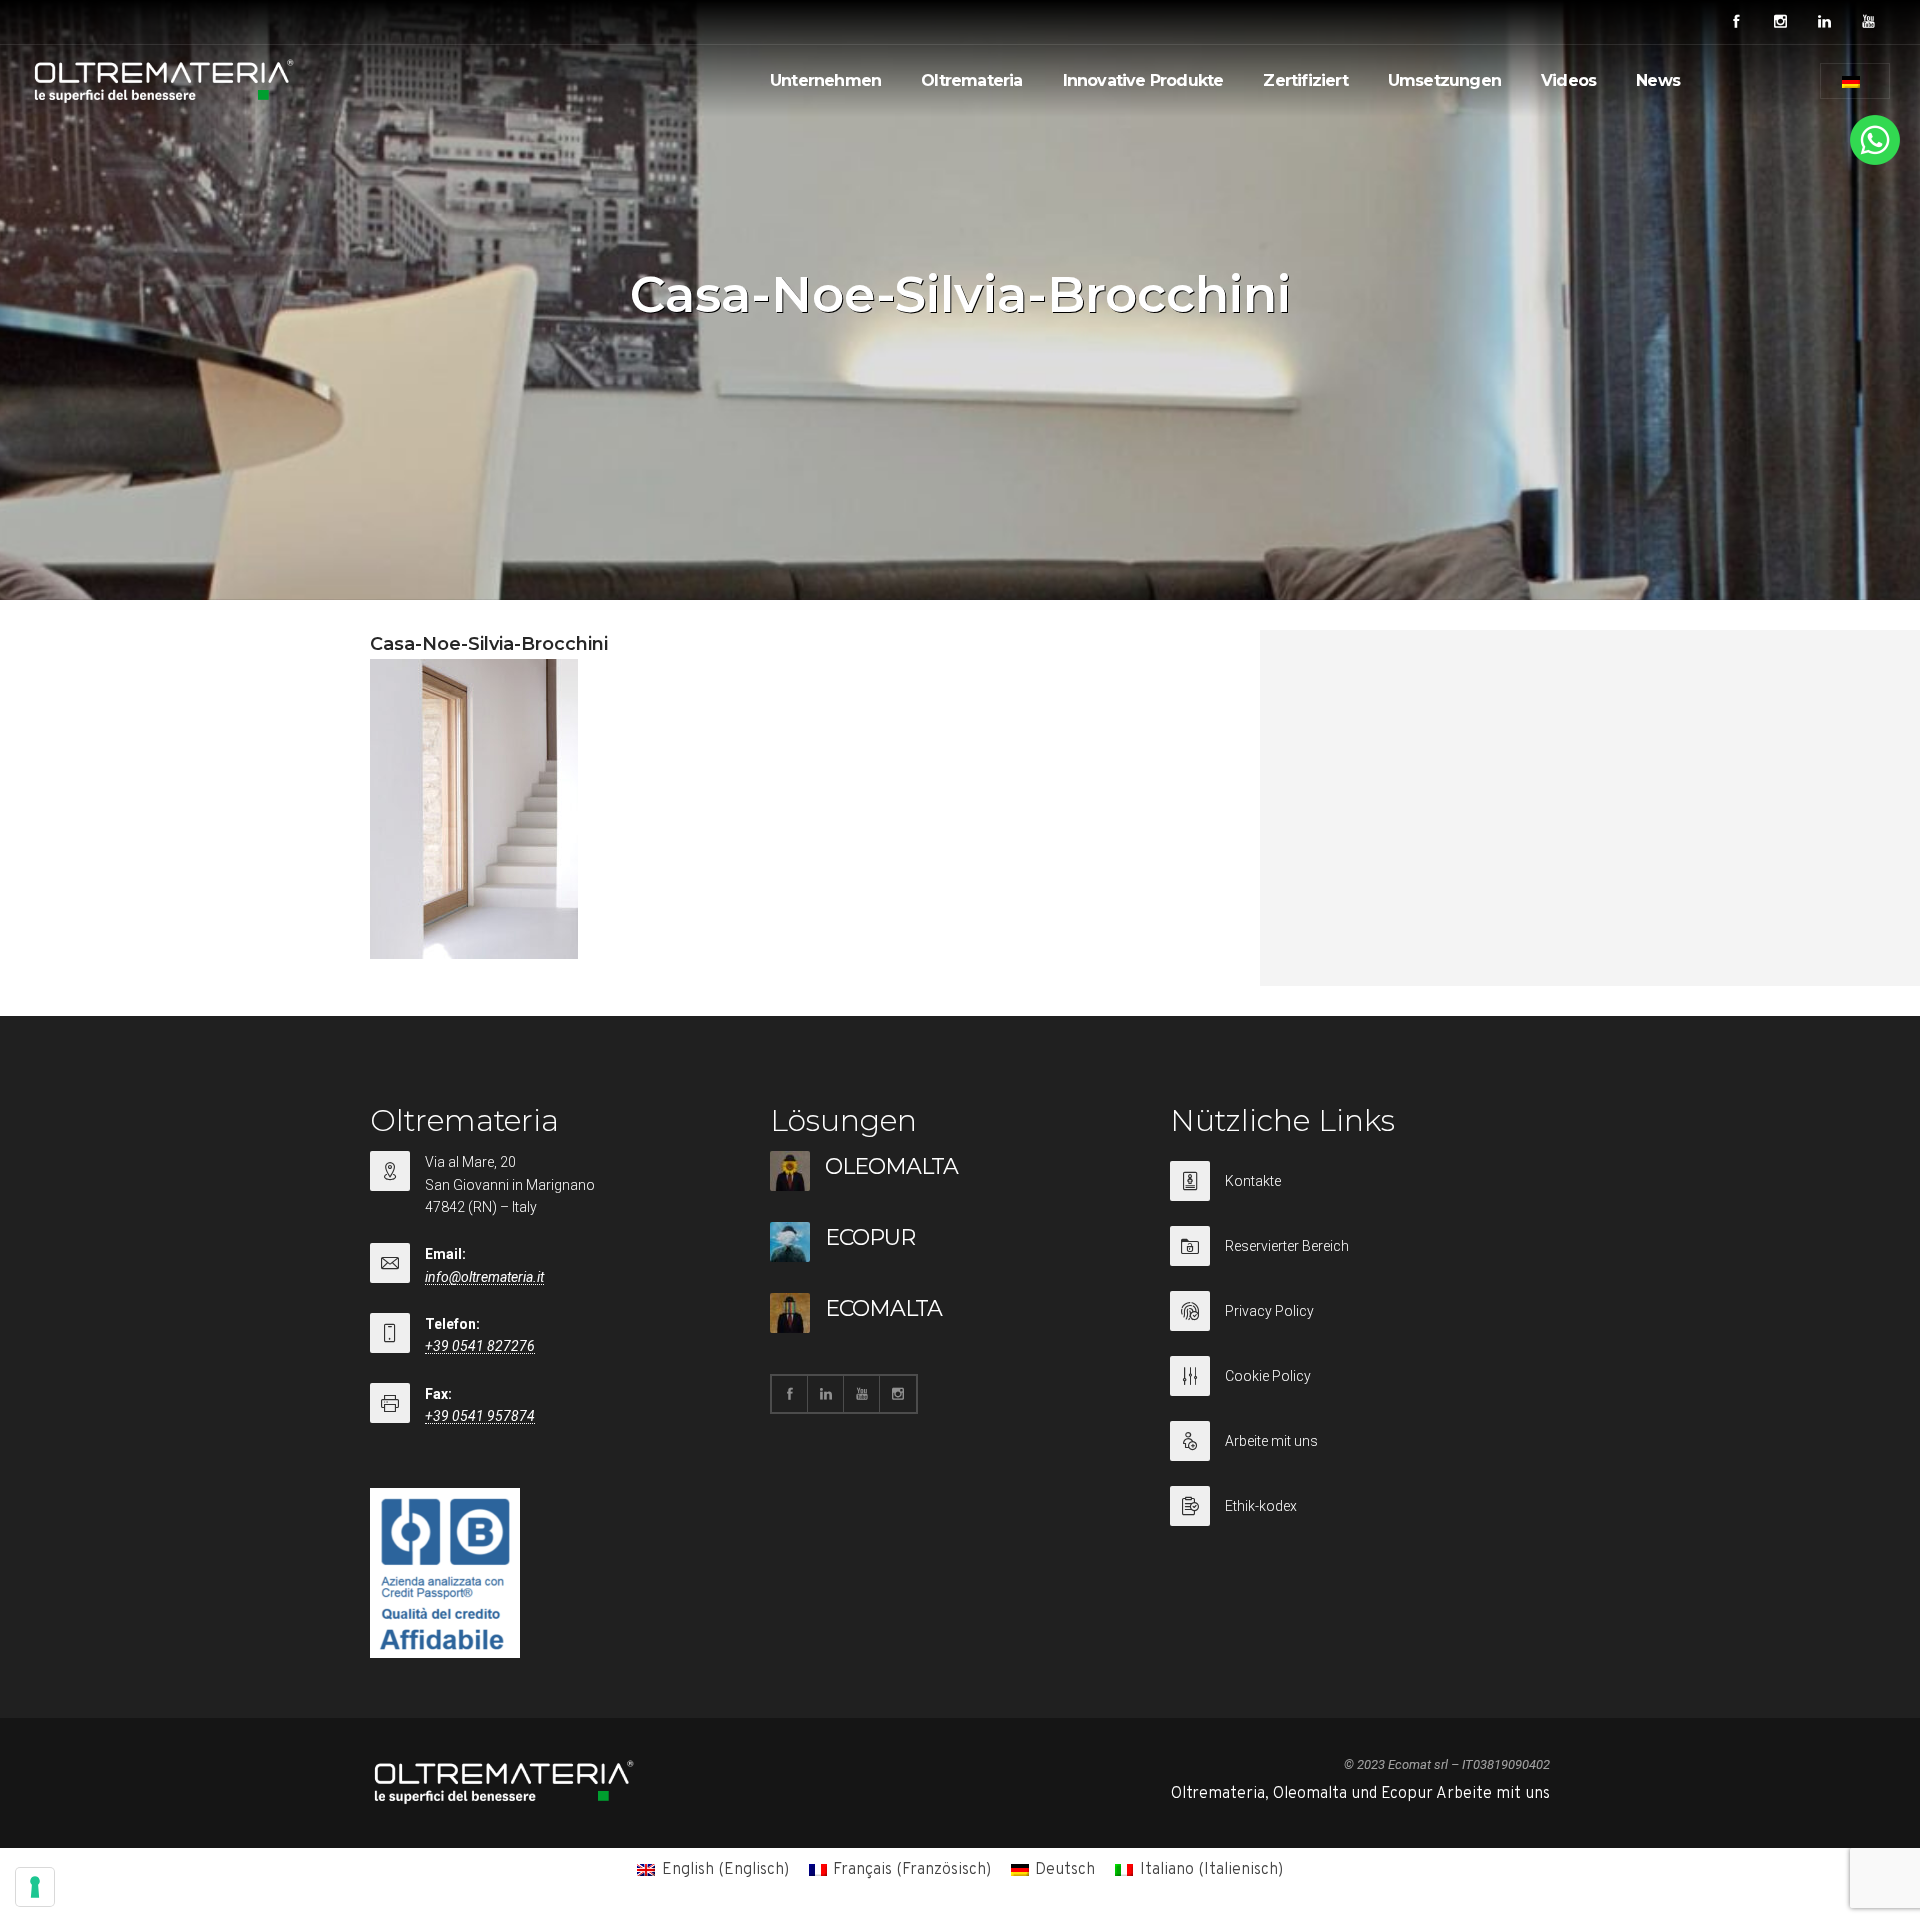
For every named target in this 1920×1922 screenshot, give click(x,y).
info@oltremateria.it (484, 1277)
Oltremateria (971, 80)
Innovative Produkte (1143, 80)
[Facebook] (1736, 22)
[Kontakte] (1360, 1193)
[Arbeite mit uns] (1360, 1453)
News (1658, 80)
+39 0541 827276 (480, 1346)
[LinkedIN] (1824, 22)
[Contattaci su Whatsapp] (1875, 161)
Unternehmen (825, 80)
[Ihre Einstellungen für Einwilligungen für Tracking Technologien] (35, 1887)
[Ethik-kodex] (1360, 1506)
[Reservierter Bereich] (1360, 1258)
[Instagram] (1780, 22)
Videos (1568, 80)
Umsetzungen (1444, 80)
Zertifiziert (1305, 80)
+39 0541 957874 (480, 1416)
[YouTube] (1868, 22)
